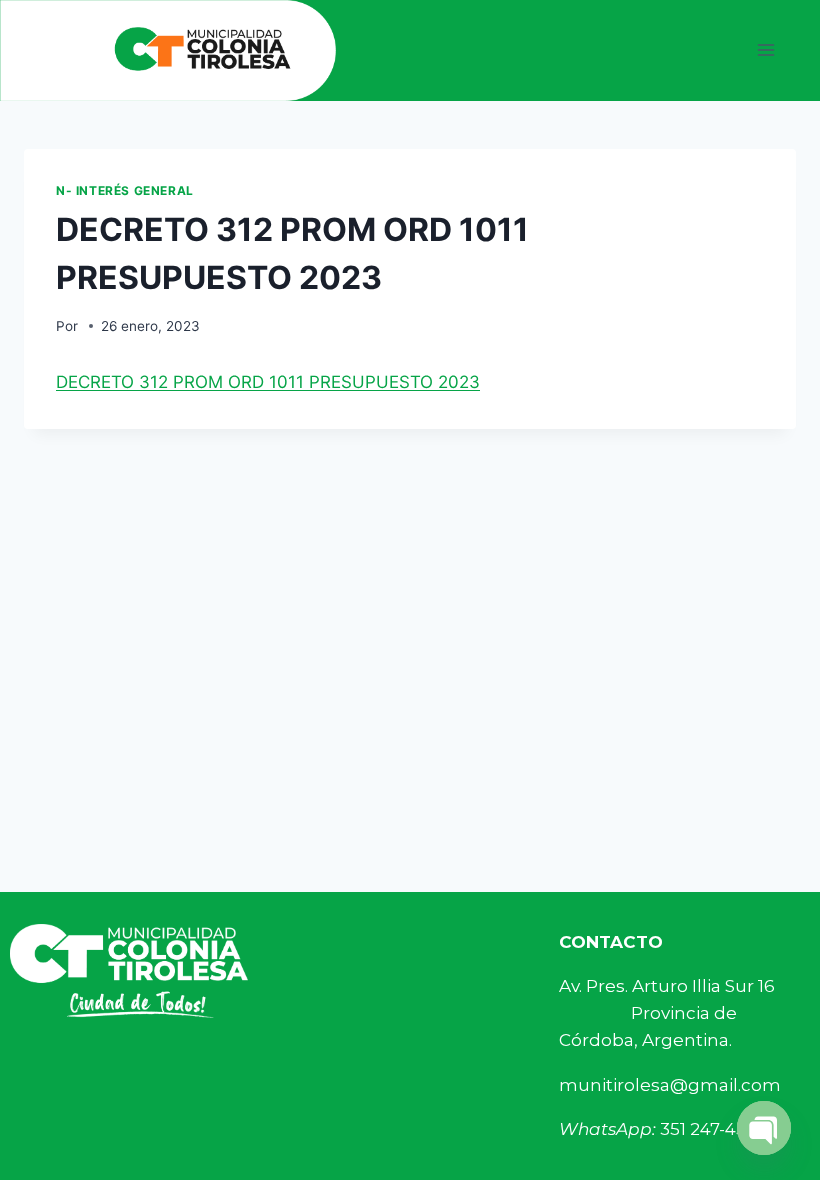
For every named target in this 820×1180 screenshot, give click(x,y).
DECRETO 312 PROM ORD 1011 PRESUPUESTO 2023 (268, 382)
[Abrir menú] (765, 50)
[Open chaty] (764, 1128)
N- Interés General (125, 190)
